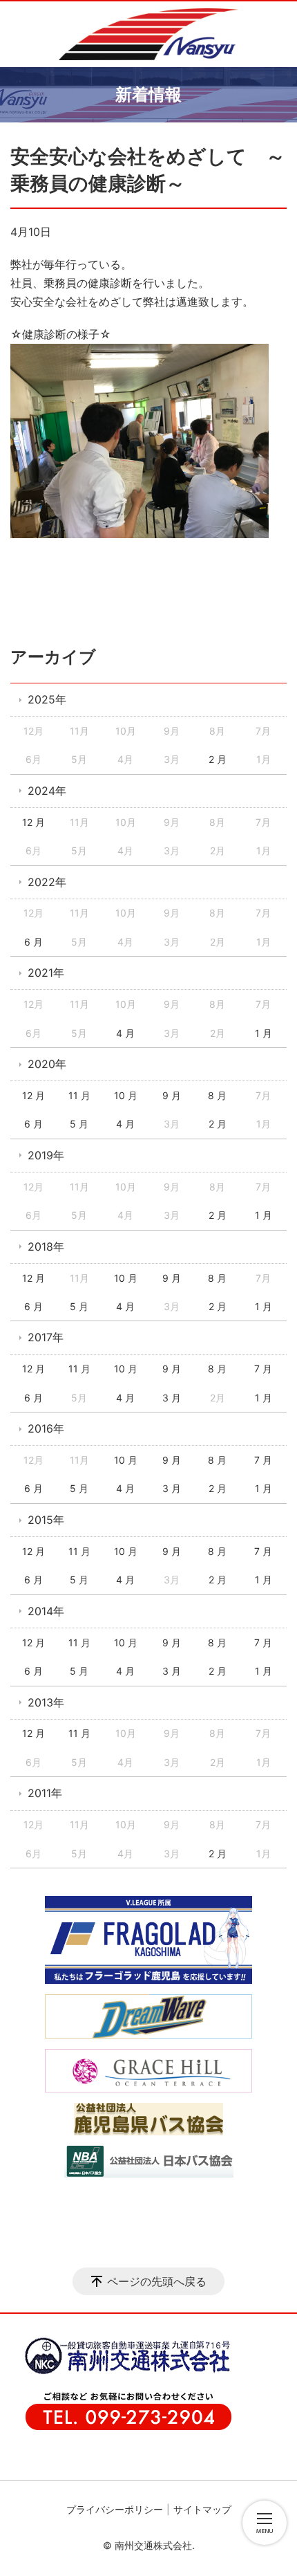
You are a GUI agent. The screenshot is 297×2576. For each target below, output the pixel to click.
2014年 (46, 1611)
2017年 (46, 1337)
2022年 (47, 882)
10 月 (126, 1095)
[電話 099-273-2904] (121, 2427)
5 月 (79, 1124)
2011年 (45, 1793)
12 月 (33, 822)
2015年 (46, 1520)
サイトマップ (202, 2509)
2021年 (46, 973)
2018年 (46, 1246)
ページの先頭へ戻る (157, 2281)
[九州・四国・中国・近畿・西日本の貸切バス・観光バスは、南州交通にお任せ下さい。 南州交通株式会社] (148, 34)
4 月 (125, 1033)
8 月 (217, 1095)
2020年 (47, 1064)
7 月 (263, 1369)
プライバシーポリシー (115, 2509)
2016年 (46, 1428)
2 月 (218, 759)
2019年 (46, 1155)
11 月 (79, 1095)
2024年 (47, 791)
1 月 (264, 1033)
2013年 (46, 1702)
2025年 (47, 699)
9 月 (172, 1095)
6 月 (33, 942)
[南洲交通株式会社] (121, 2372)
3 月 (172, 1398)
